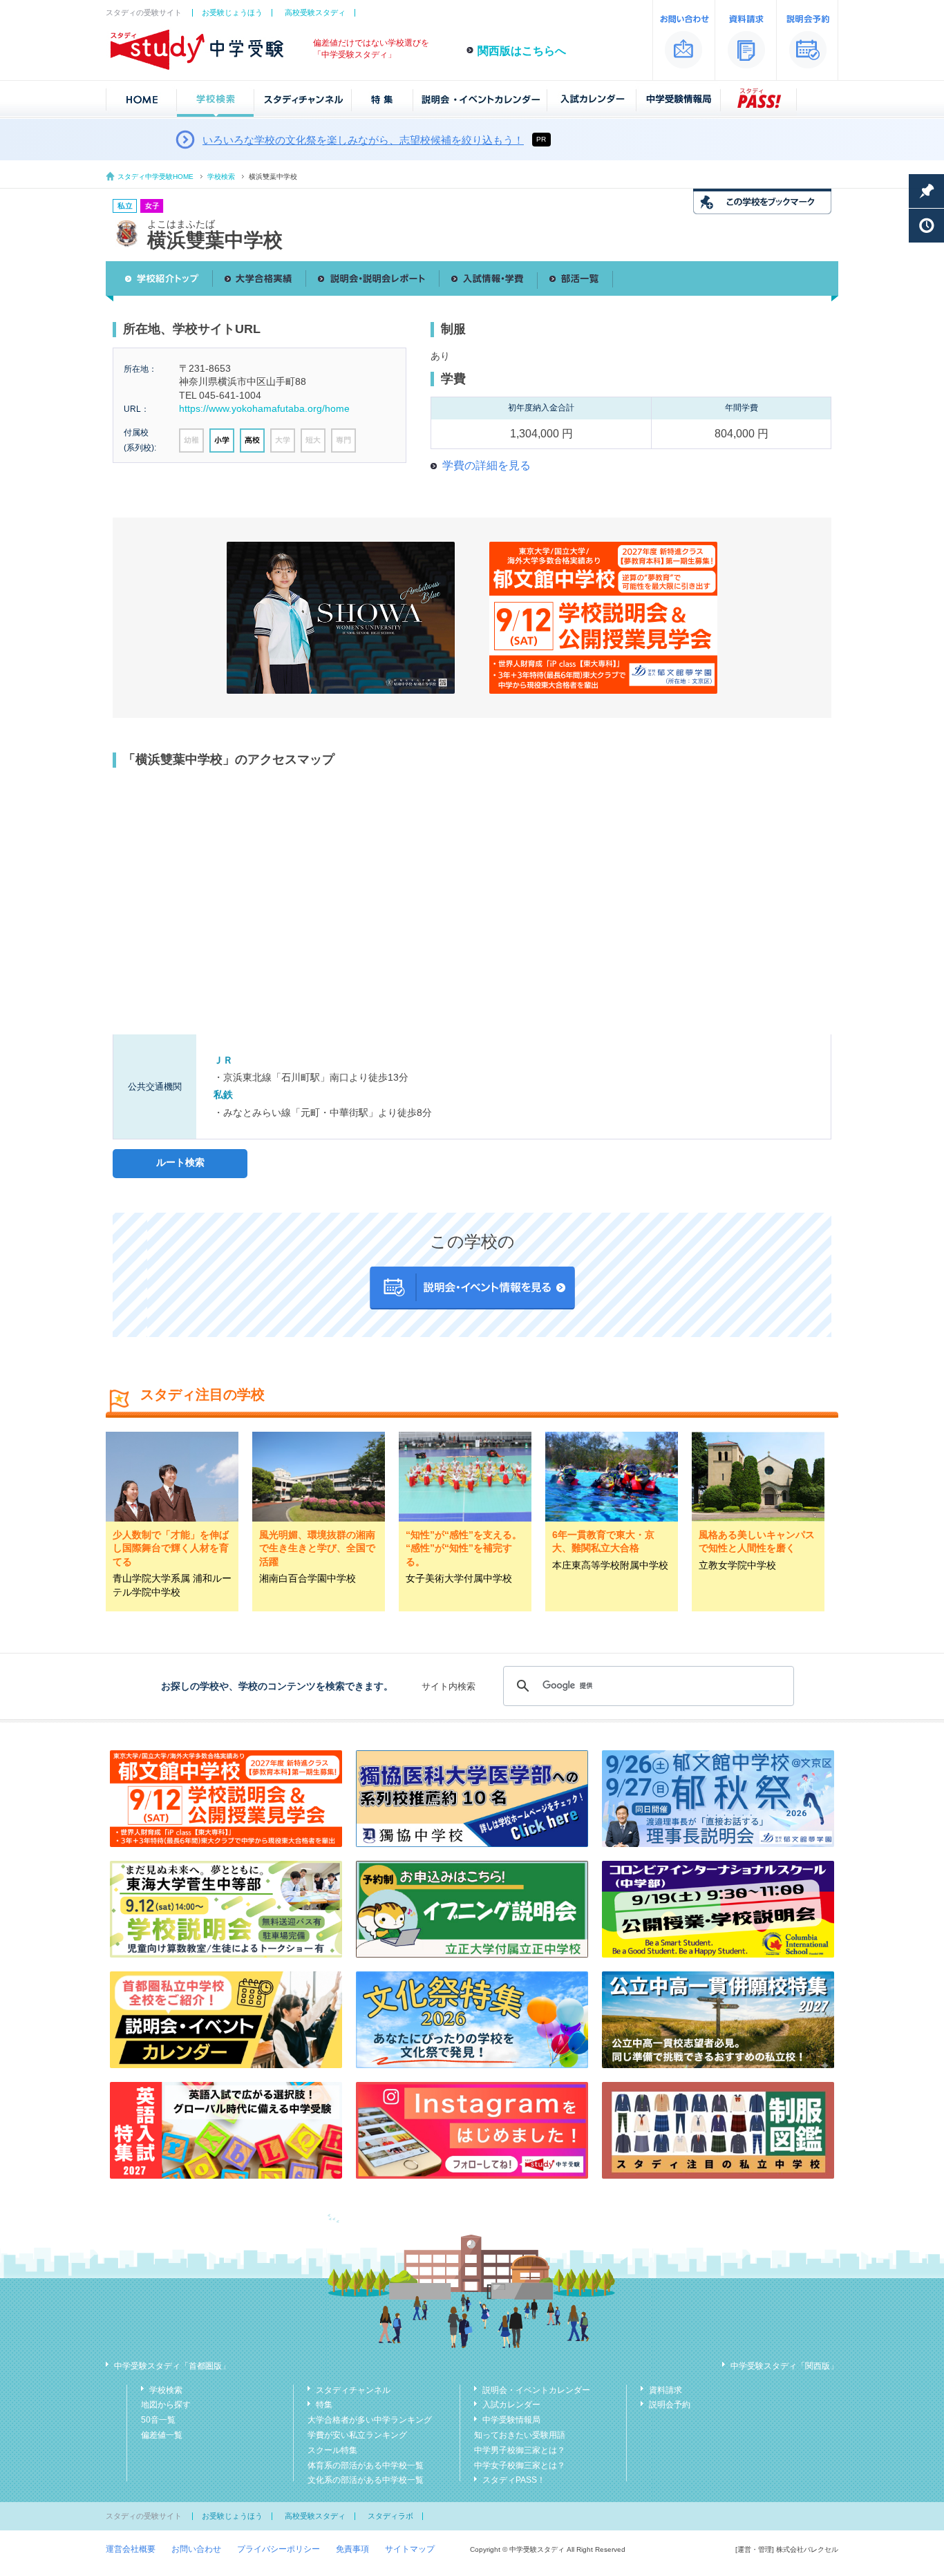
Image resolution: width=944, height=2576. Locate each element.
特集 (324, 2405)
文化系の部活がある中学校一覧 (366, 2480)
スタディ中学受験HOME (155, 177)
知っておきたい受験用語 (520, 2435)
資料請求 (665, 2390)
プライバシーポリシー (279, 2549)
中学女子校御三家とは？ (520, 2465)
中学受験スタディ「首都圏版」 (172, 2366)
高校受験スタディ (315, 12)
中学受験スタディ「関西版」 (784, 2366)
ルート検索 (180, 1162)
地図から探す (166, 2405)
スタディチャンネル (353, 2390)
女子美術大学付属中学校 (459, 1578)
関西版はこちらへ (522, 51)
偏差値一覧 (162, 2435)
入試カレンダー (511, 2405)
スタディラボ (390, 2516)
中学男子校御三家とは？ (520, 2450)
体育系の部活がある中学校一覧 (366, 2465)
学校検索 (221, 177)
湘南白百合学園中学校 (308, 1578)
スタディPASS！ (514, 2480)
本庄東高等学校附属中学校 (610, 1565)
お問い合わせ (196, 2549)
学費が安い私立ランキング (357, 2435)
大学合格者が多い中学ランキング (370, 2420)
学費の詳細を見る (487, 465)
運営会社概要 (131, 2549)
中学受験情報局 (511, 2420)
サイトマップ (410, 2549)
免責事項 (352, 2549)
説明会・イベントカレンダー (536, 2390)
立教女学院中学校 (737, 1565)
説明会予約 (670, 2405)
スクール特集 (332, 2450)
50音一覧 (158, 2420)
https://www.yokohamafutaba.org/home (264, 408)
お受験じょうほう (232, 12)
